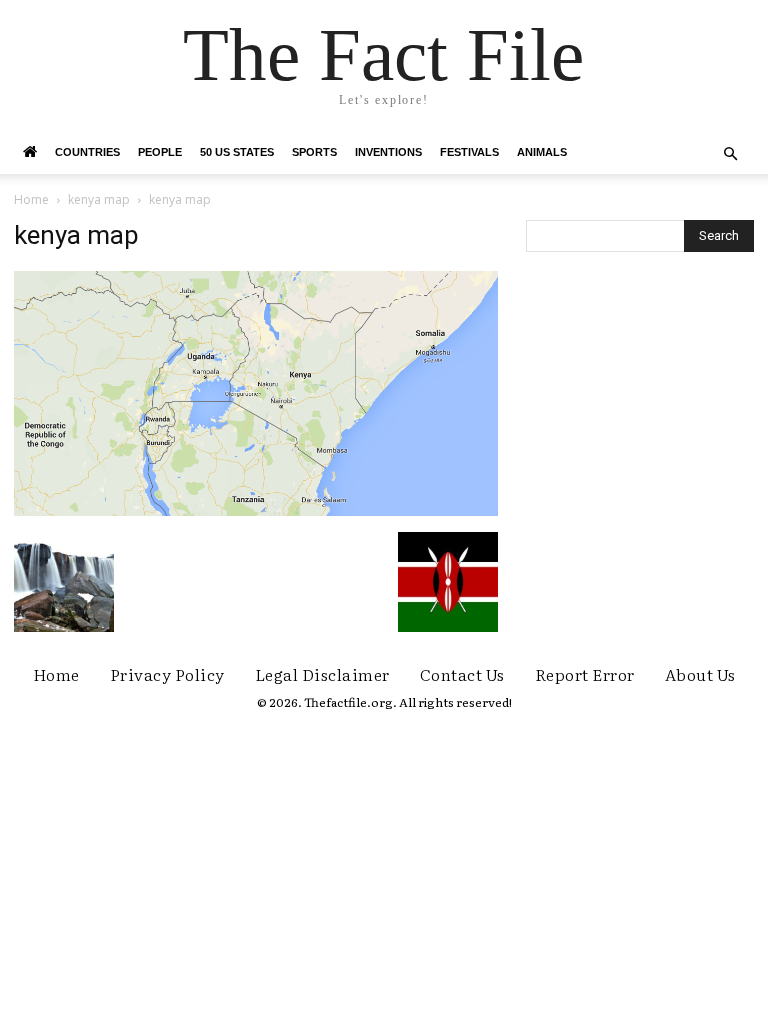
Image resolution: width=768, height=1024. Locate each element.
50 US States (237, 152)
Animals (542, 152)
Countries (87, 152)
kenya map (99, 199)
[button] (730, 154)
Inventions (388, 152)
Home (31, 199)
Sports (314, 152)
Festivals (469, 152)
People (160, 152)
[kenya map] (256, 511)
